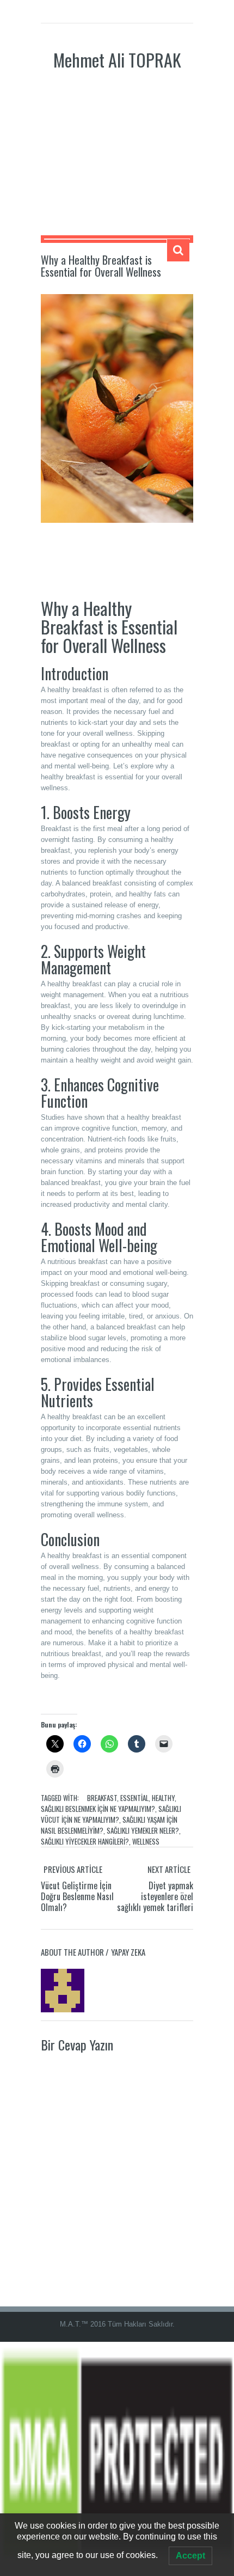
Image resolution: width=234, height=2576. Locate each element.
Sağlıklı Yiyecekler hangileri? (85, 1841)
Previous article (73, 1869)
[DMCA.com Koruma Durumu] (117, 2459)
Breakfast (102, 1798)
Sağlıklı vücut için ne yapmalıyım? (111, 1814)
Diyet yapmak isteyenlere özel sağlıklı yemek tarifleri (155, 1896)
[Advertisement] (117, 162)
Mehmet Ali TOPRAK (117, 60)
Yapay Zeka (128, 1952)
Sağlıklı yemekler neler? (143, 1830)
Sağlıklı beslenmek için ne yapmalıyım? (98, 1809)
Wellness (146, 1841)
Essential (134, 1798)
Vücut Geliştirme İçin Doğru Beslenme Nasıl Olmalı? (77, 1896)
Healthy (163, 1798)
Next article (169, 1869)
